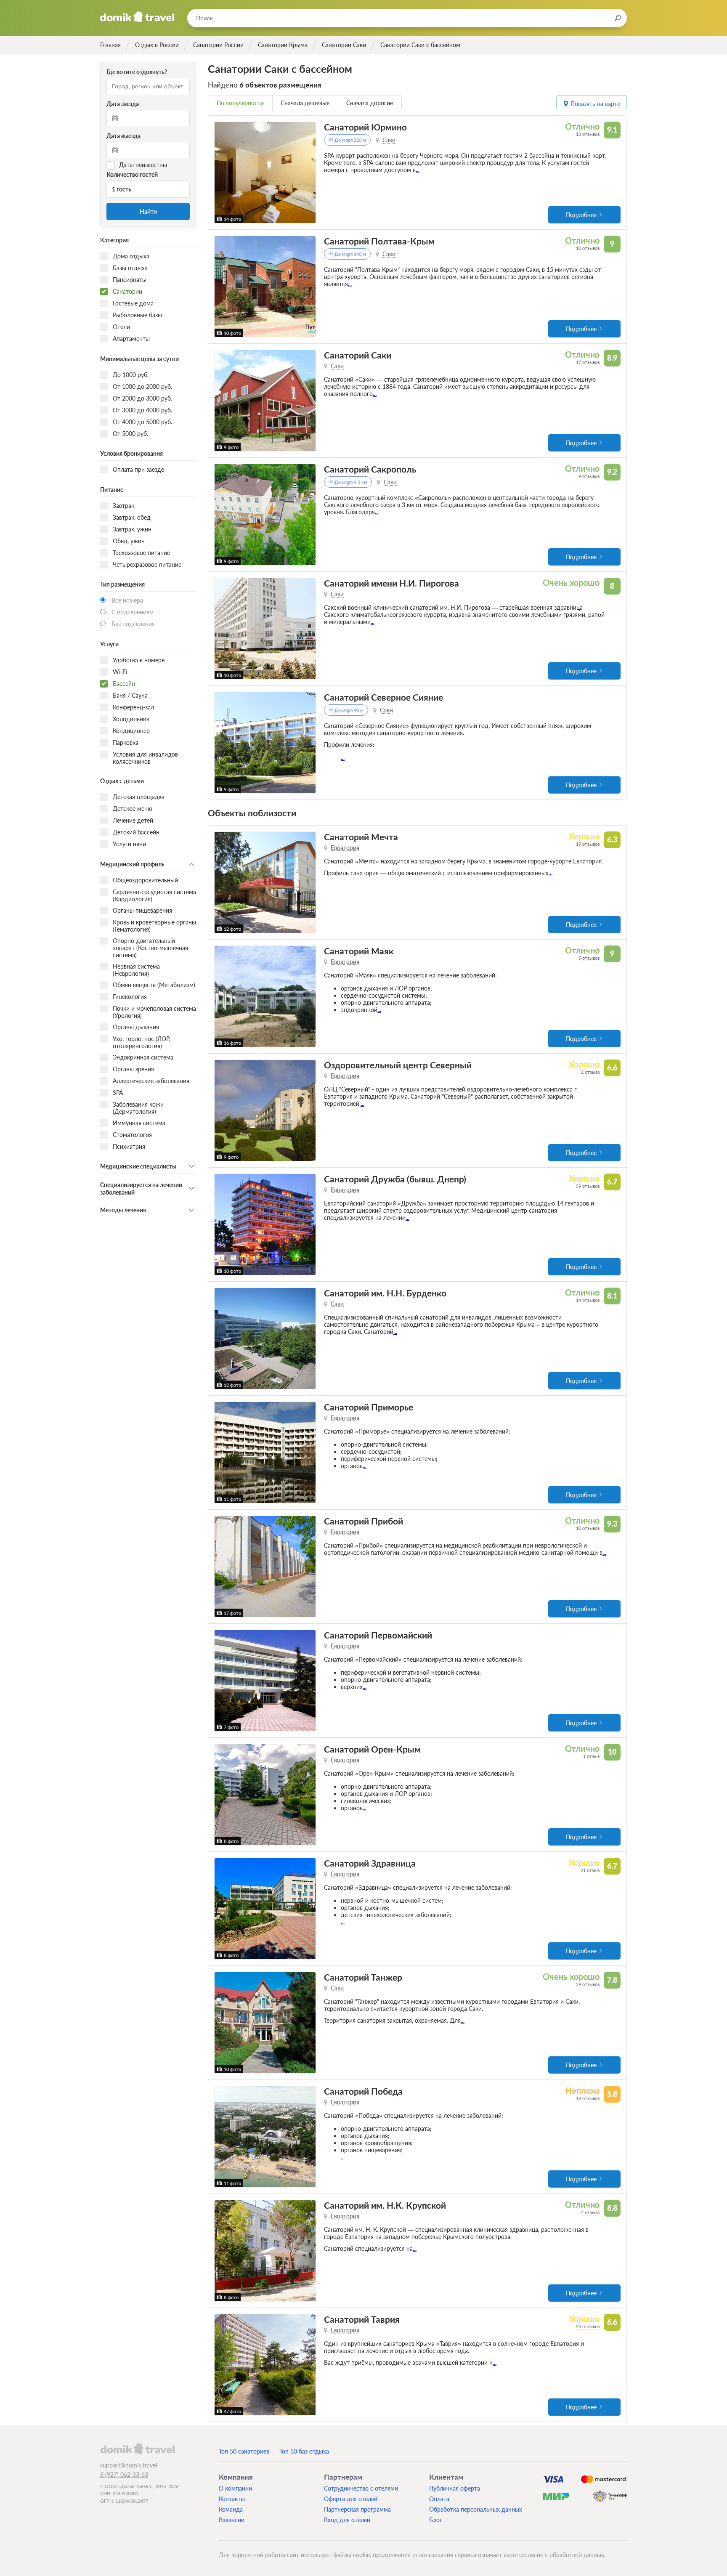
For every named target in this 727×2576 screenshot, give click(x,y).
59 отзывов (588, 1186)
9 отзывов (589, 476)
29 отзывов (588, 1984)
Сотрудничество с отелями (361, 2488)
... (418, 170)
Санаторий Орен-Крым (372, 1749)
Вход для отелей (347, 2520)
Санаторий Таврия (362, 2319)
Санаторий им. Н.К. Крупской (385, 2205)
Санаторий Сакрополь (370, 469)
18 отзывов (588, 2098)
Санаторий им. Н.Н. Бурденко (385, 1293)
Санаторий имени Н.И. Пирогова (391, 583)
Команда (231, 2509)
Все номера (127, 600)
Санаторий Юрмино (365, 127)
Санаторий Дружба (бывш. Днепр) (395, 1179)
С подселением (133, 612)
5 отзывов (589, 958)
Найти (148, 211)
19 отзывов (588, 844)
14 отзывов (588, 1300)
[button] (222, 173)
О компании (235, 2488)
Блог (436, 2520)
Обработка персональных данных (476, 2509)
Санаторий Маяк (359, 951)
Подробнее (581, 215)
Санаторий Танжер (363, 1977)
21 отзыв (590, 1870)
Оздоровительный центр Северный (398, 1065)
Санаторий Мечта (361, 837)
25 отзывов (588, 2326)
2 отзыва (590, 1072)
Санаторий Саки (358, 355)
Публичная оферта (455, 2488)
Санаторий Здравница (370, 1863)
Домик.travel (137, 17)
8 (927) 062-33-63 (124, 2474)
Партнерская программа (357, 2509)
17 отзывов (588, 362)
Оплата (439, 2499)
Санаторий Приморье (369, 1407)
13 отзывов (588, 134)
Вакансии (232, 2520)
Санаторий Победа (363, 2091)
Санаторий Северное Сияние (383, 697)
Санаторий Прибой (363, 1521)
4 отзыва (590, 2212)
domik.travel (137, 2449)
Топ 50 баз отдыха (304, 2451)
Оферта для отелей (351, 2499)
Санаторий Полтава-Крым (379, 241)
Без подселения (133, 624)
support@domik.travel (129, 2465)
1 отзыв (591, 1756)
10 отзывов (588, 248)
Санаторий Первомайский (378, 1635)
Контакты (232, 2499)
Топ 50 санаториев (244, 2451)
